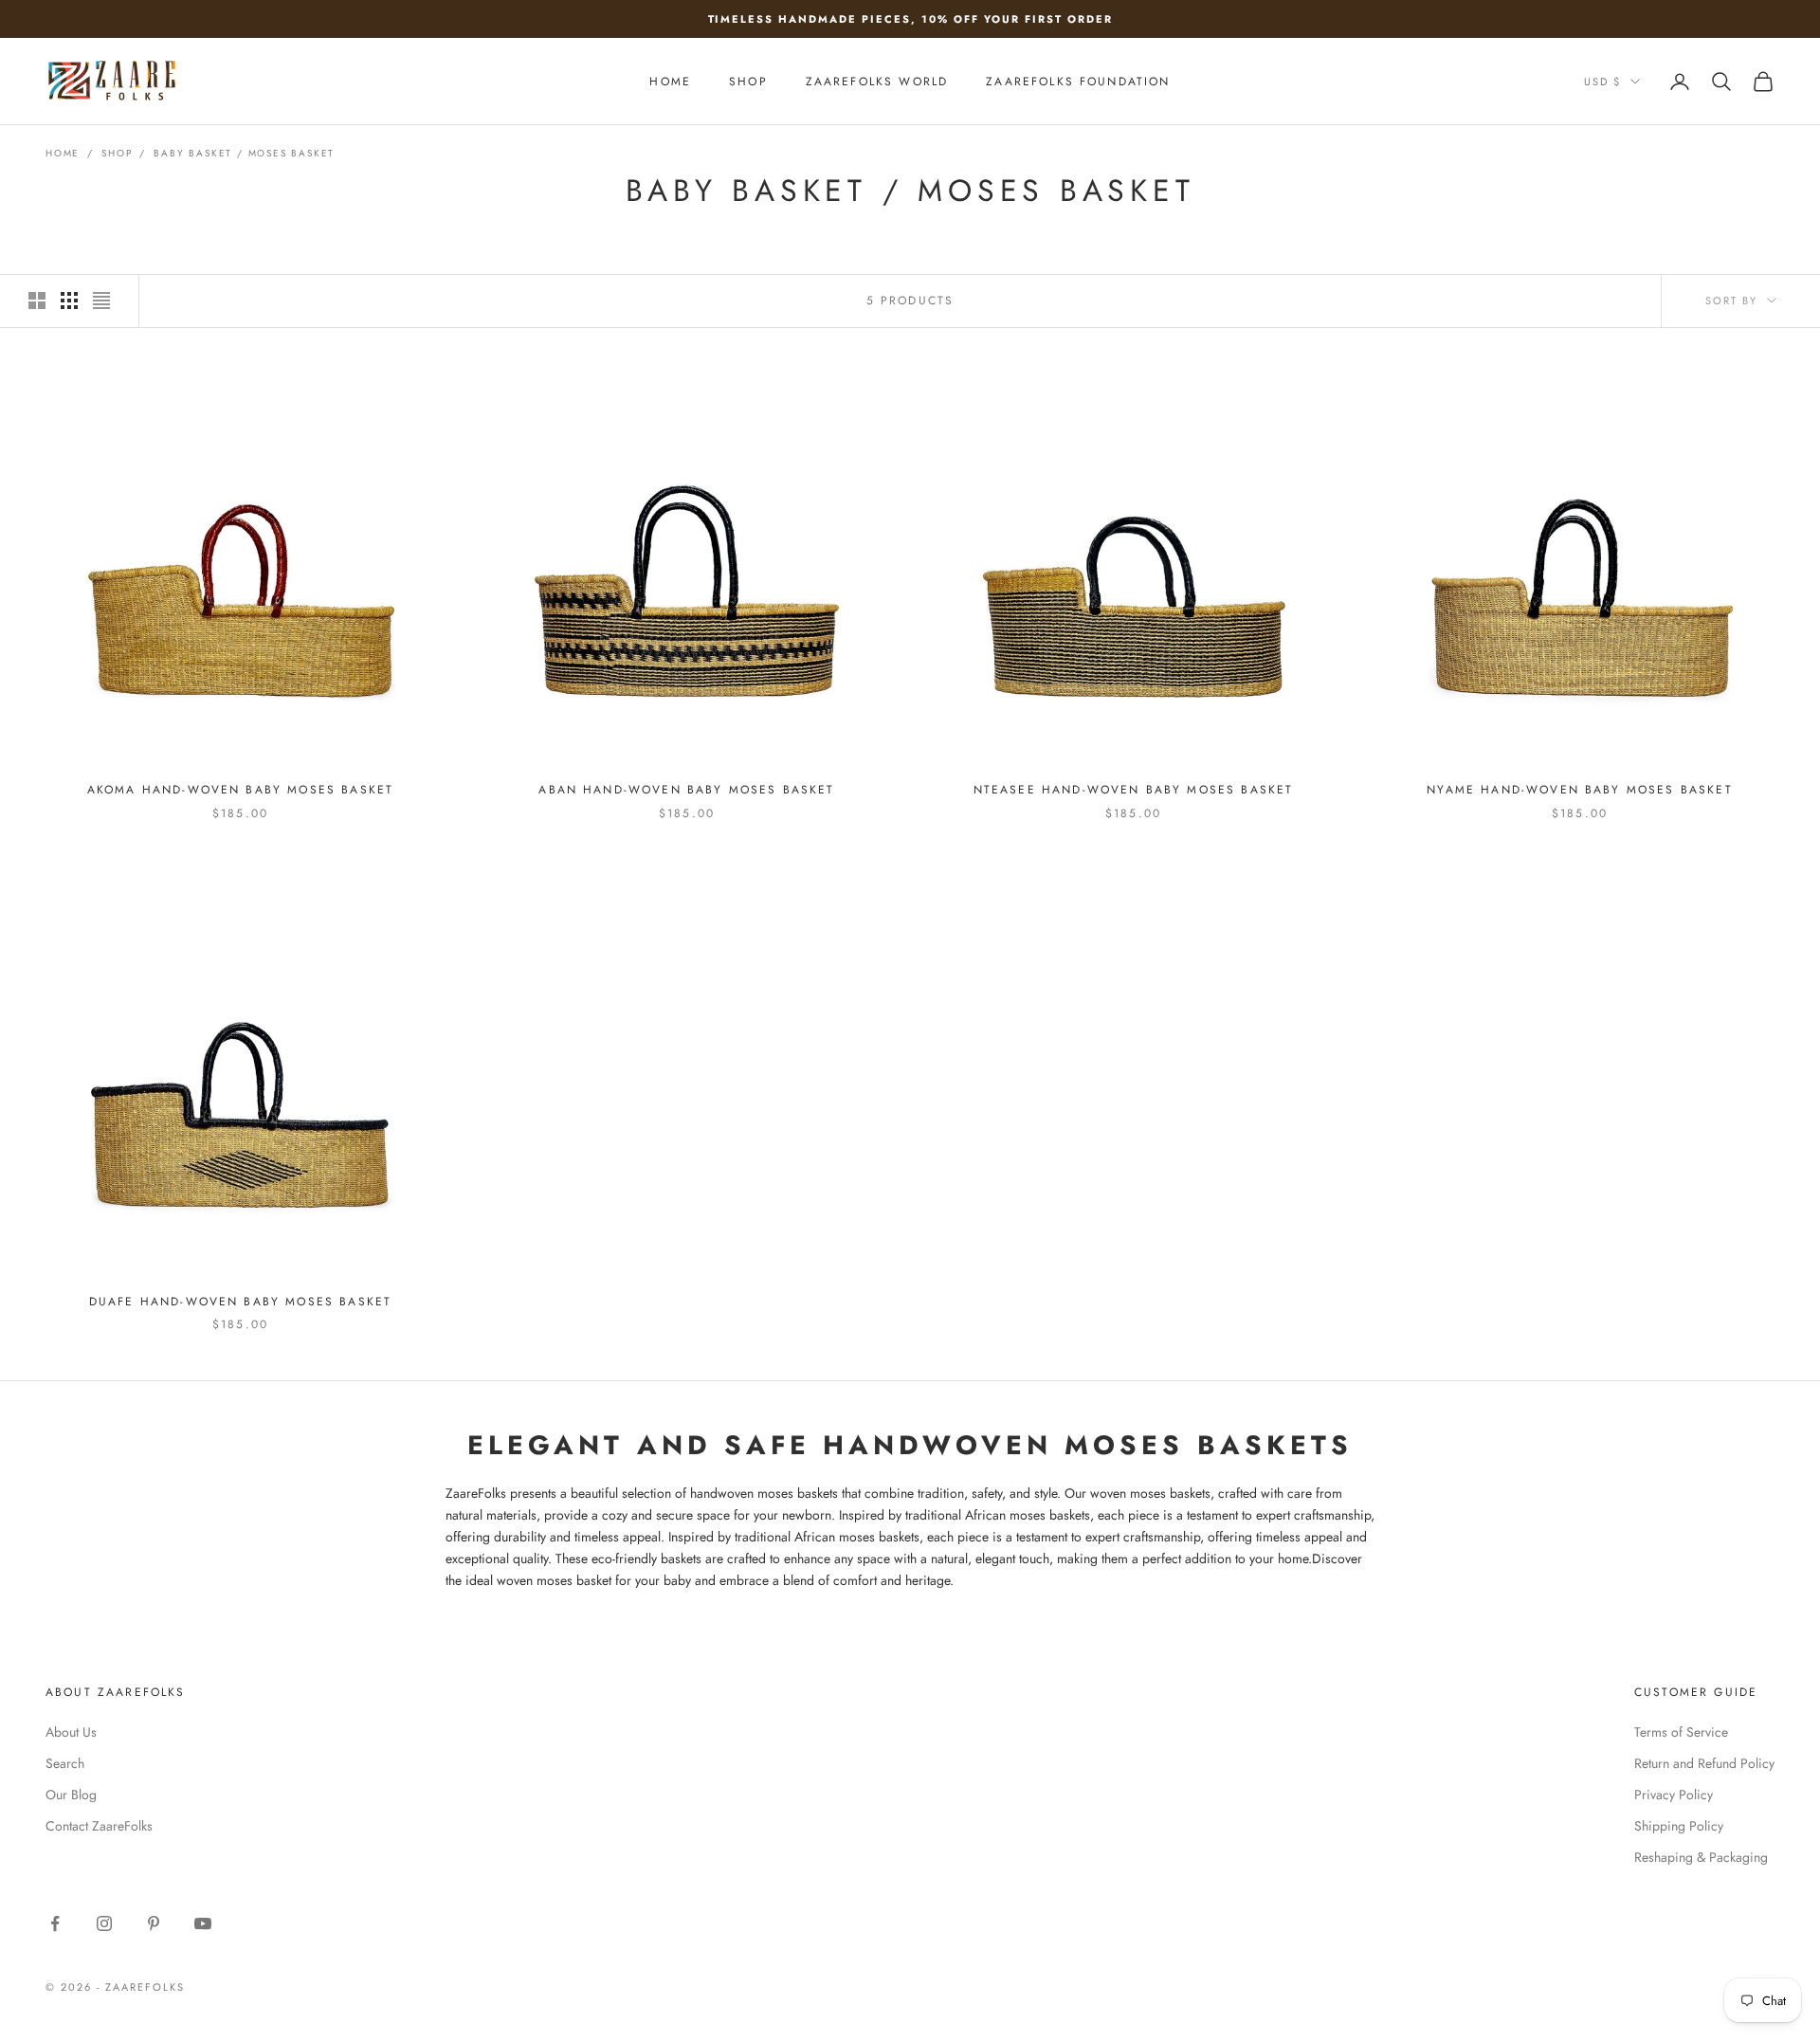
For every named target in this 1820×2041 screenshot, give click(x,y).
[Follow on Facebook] (55, 1923)
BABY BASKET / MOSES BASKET (244, 153)
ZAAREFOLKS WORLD (877, 82)
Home (63, 153)
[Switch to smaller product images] (69, 301)
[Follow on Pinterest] (154, 1923)
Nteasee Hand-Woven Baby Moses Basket (1134, 790)
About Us (71, 1732)
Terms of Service (1681, 1732)
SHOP (748, 82)
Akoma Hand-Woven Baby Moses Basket (240, 790)
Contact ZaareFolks (99, 1826)
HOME (670, 82)
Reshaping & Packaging (1701, 1857)
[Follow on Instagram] (104, 1923)
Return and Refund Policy (1704, 1763)
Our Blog (71, 1795)
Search (65, 1763)
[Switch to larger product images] (37, 301)
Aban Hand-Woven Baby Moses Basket (686, 790)
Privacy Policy (1674, 1795)
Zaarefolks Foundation (1078, 82)
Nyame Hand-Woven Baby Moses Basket (1579, 790)
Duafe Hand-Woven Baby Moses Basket (240, 1302)
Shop (117, 153)
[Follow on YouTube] (203, 1923)
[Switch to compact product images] (101, 301)
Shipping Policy (1679, 1826)
